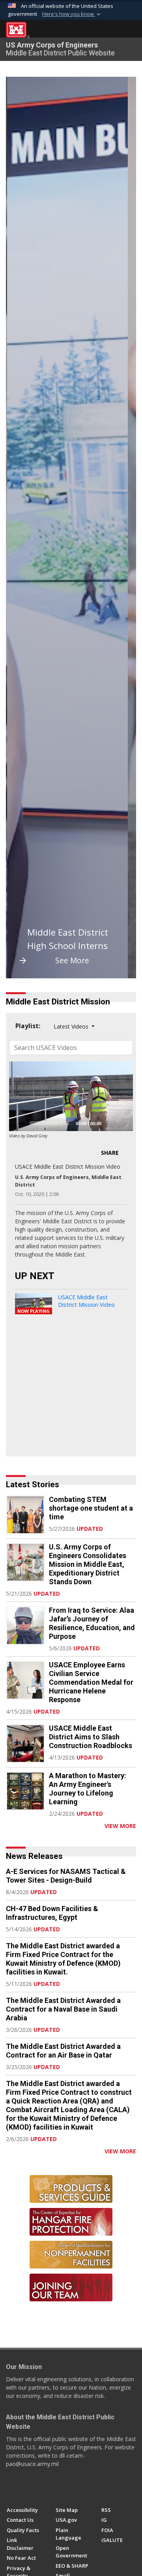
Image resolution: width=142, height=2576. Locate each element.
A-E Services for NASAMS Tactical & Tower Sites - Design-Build (66, 1876)
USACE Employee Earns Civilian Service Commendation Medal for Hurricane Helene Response (91, 1682)
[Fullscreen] (123, 1123)
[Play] (19, 1123)
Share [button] (110, 1153)
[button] (72, 14)
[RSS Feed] (9, 1826)
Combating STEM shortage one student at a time (91, 1508)
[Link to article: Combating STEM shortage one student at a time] (25, 1515)
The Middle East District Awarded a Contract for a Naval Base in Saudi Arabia (63, 2009)
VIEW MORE (120, 1826)
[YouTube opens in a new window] (25, 2488)
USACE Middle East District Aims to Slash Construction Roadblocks (91, 1737)
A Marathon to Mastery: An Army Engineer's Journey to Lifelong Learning (88, 1789)
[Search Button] (117, 30)
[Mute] (110, 1123)
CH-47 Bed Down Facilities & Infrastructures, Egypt (52, 1913)
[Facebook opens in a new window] (10, 2488)
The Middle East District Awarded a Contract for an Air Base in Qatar (63, 2051)
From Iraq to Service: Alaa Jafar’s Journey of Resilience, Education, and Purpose (92, 1623)
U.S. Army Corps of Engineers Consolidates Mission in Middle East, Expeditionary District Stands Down (88, 1564)
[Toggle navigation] (130, 30)
